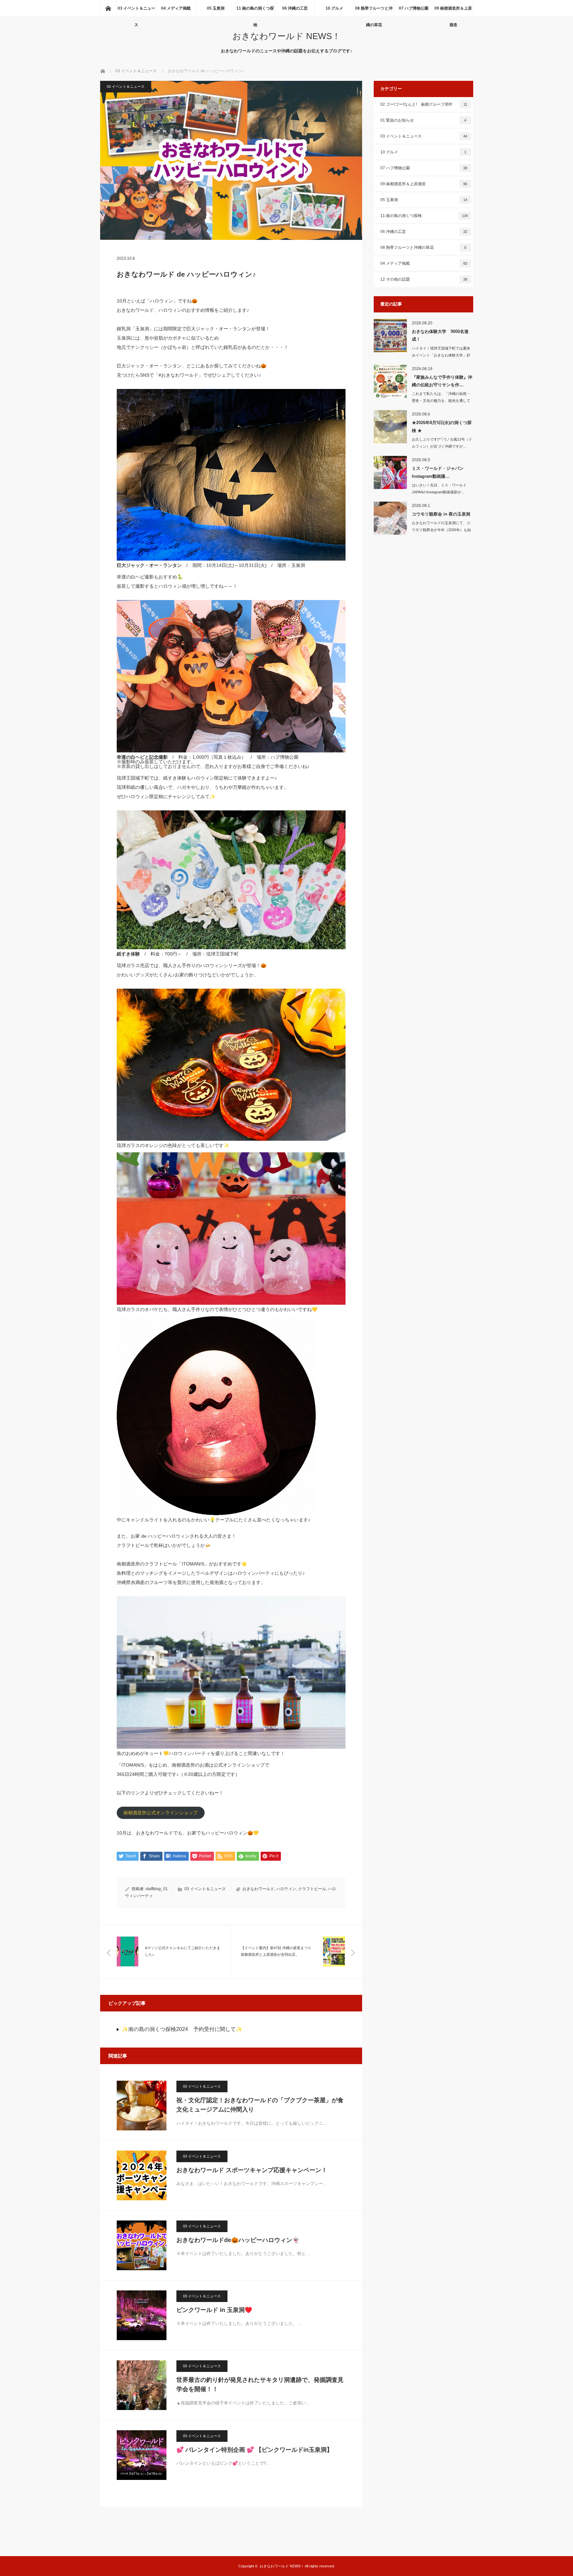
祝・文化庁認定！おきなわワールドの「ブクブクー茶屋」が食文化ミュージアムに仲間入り (260, 2105)
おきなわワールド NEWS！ (286, 36)
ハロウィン (286, 1889)
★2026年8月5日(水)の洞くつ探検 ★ (442, 426)
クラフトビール (312, 1889)
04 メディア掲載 (176, 8)
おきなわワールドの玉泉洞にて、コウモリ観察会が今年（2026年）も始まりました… (441, 530)
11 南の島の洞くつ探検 (255, 11)
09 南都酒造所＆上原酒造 (453, 11)
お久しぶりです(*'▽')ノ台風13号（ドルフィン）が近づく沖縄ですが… (442, 443)
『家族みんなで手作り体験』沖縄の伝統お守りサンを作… (442, 381)
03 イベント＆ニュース (136, 11)
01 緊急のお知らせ (423, 120)
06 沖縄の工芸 (295, 8)
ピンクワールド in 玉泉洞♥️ (214, 2310)
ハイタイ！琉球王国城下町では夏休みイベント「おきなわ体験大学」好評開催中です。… (441, 355)
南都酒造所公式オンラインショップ (160, 1813)
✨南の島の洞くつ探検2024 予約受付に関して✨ (182, 2029)
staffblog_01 (157, 1889)
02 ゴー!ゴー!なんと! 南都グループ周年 (424, 104)
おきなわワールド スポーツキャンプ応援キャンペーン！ (252, 2170)
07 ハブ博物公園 (414, 8)
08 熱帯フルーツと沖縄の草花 (374, 11)
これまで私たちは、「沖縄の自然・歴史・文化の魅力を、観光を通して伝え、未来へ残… (441, 401)
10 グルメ (334, 8)
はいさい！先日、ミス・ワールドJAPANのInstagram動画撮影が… (439, 489)
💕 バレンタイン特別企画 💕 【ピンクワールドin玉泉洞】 (255, 2450)
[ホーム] (108, 8)
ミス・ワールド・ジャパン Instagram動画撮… (438, 472)
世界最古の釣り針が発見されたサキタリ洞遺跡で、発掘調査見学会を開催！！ (260, 2385)
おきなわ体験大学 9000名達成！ (440, 335)
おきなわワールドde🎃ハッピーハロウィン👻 (238, 2240)
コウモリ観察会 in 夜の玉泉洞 (441, 514)
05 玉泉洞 (216, 8)
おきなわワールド (258, 1889)
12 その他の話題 (424, 279)
